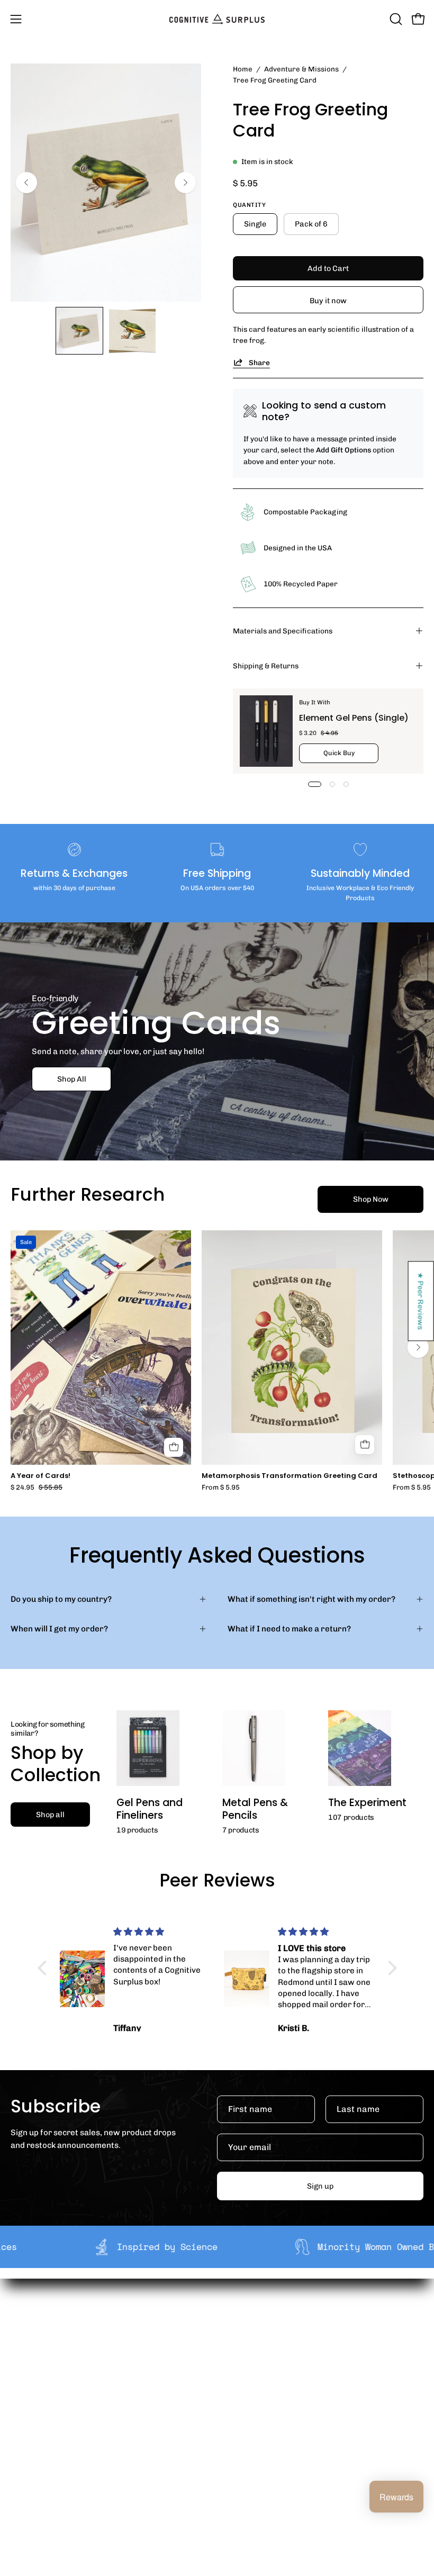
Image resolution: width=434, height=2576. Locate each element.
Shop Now (371, 1199)
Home (243, 69)
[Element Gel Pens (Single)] (266, 731)
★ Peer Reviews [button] (421, 1301)
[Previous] (26, 183)
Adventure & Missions (301, 69)
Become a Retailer (262, 2355)
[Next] (185, 183)
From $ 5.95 (221, 1488)
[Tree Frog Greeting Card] (79, 331)
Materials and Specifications (283, 631)
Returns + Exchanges (51, 2438)
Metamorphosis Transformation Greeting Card (290, 1476)
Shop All (72, 1079)
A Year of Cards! (40, 1476)
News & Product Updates (275, 2388)
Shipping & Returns (266, 666)
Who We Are (251, 2321)
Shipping (27, 2421)
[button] (395, 19)
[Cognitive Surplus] (217, 19)
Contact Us (31, 2471)
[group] (217, 1361)
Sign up (320, 2186)
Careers (243, 2371)
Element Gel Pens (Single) (354, 718)
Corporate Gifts (257, 2338)
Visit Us (24, 2488)
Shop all (50, 1815)
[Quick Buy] (365, 1445)
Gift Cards (30, 2455)
